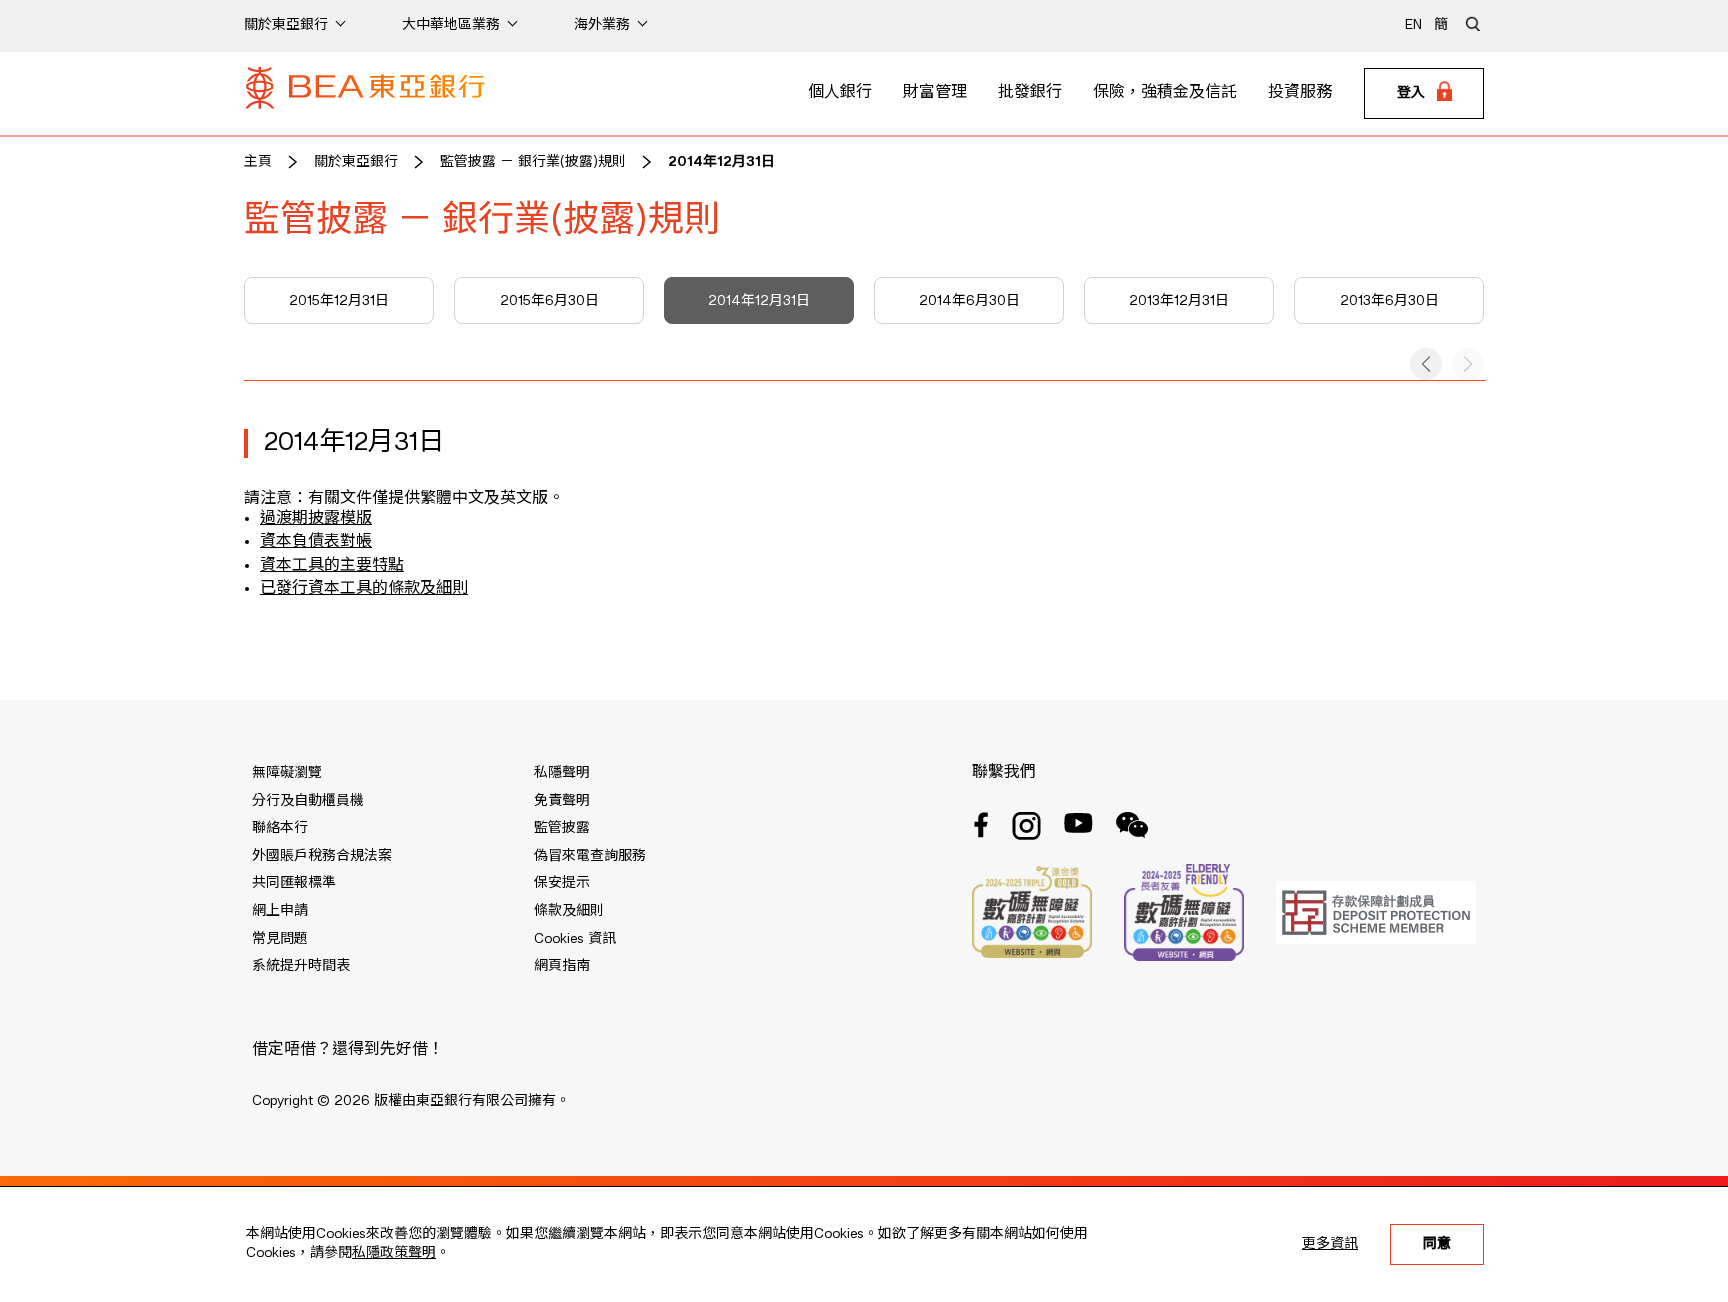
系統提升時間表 (301, 966)
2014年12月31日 (721, 162)
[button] (1426, 364)
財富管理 (935, 93)
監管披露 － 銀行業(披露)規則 (533, 162)
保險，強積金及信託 (1165, 93)
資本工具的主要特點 (332, 566)
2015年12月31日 (339, 301)
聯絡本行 (280, 828)
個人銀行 (840, 93)
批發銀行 (1030, 93)
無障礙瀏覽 (287, 773)
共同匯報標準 (294, 883)
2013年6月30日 (1389, 301)
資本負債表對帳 (316, 542)
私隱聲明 (562, 773)
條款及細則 (569, 911)
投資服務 (1300, 93)
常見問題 (280, 939)
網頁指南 (562, 966)
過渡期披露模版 (316, 519)
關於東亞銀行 (356, 162)
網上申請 (280, 911)
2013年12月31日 (1179, 301)
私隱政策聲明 (394, 1253)
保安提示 (562, 883)
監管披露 (562, 828)
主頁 (258, 162)
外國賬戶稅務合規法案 (322, 856)
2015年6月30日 (549, 301)
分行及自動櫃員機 (308, 801)
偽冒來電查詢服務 (590, 856)
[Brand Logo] (365, 94)
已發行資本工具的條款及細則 (364, 589)
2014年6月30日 (969, 301)
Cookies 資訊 (575, 939)
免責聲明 (562, 801)
